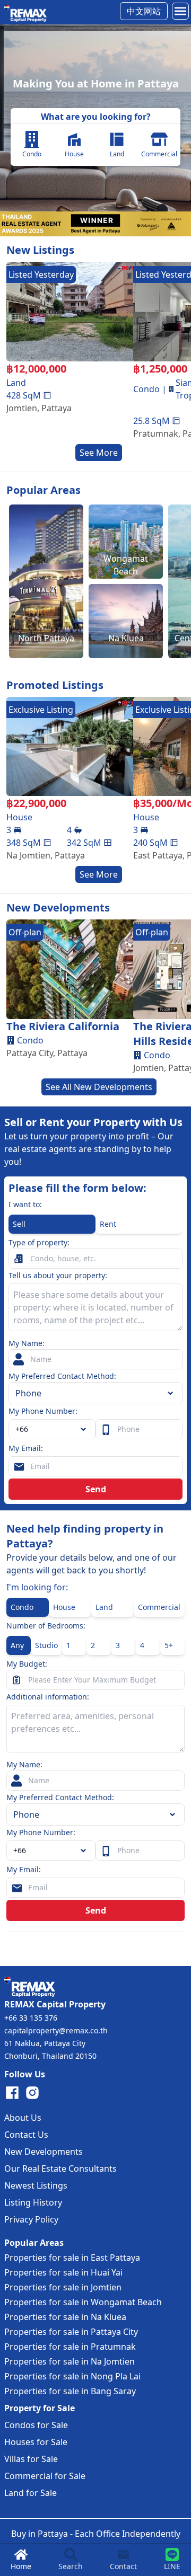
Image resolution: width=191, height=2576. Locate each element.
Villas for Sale (31, 2459)
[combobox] (52, 1429)
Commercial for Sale (45, 2476)
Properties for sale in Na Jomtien (70, 2361)
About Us (23, 2118)
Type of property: (39, 1242)
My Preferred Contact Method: (62, 1376)
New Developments (44, 2152)
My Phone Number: (43, 1411)
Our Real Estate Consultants (60, 2168)
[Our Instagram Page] (32, 2093)
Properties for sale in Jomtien (63, 2287)
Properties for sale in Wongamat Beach (83, 2302)
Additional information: (48, 1697)
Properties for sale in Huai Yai (63, 2272)
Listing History (33, 2202)
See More (99, 453)
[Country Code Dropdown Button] (85, 1851)
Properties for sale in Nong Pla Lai (72, 2376)
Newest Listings (36, 2185)
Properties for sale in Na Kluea (65, 2317)
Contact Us (26, 2135)
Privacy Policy (31, 2219)
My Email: (26, 1448)
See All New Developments (99, 1087)
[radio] (52, 1224)
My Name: (27, 1343)
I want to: (25, 1204)
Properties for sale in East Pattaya (72, 2258)
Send (96, 1489)
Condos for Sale (36, 2425)
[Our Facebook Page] (12, 2093)
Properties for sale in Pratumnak (70, 2347)
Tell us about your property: (58, 1275)
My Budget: (27, 1664)
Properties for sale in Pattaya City (71, 2332)
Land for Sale (31, 2493)
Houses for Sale (36, 2442)
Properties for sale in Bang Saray (70, 2391)
